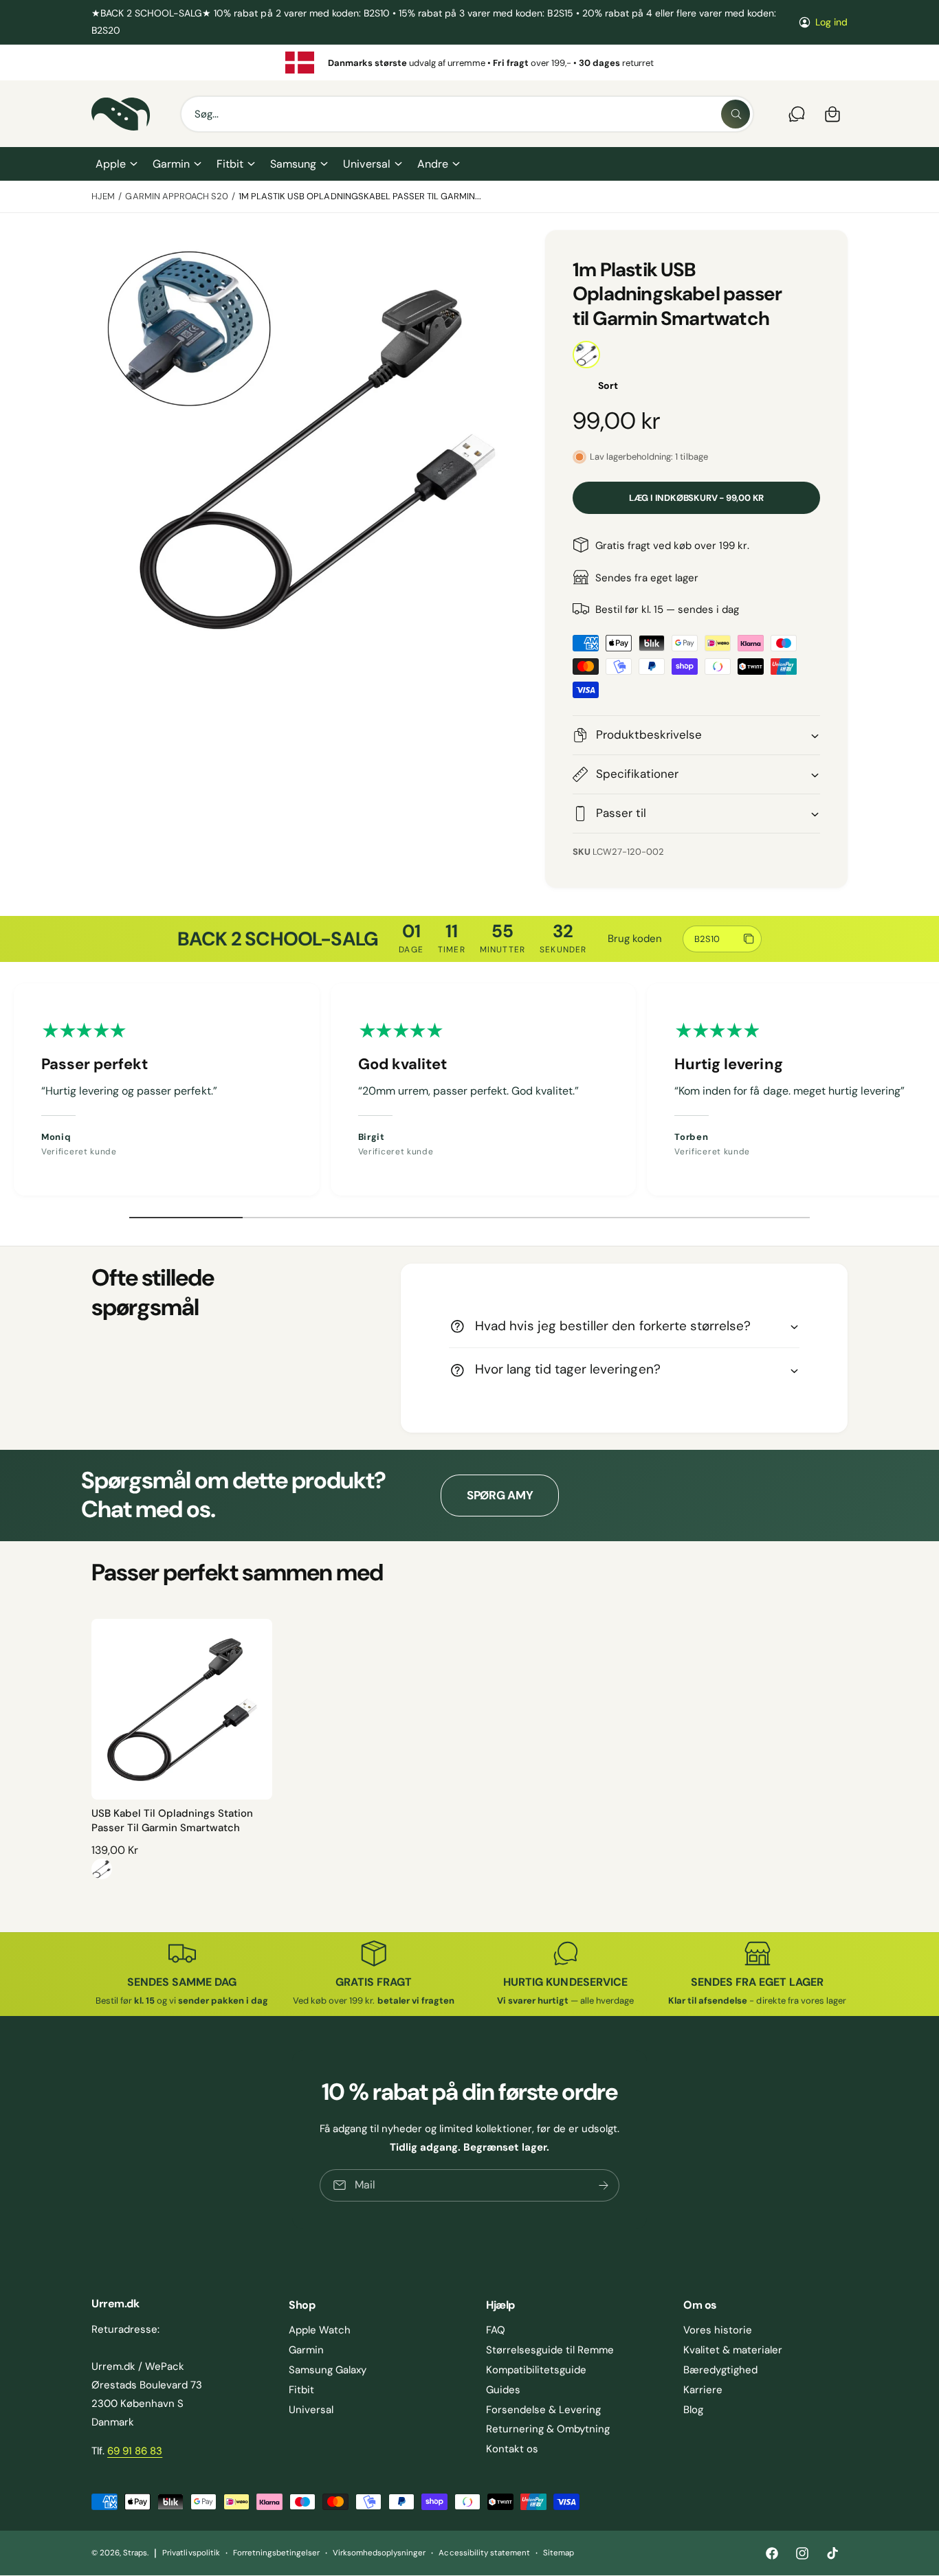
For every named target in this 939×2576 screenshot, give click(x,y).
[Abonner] (604, 2185)
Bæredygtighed (720, 2370)
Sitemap (559, 2553)
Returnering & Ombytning (548, 2429)
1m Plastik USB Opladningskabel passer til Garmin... (360, 196)
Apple (111, 164)
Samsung (293, 164)
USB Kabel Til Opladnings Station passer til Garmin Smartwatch (172, 1821)
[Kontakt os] (797, 114)
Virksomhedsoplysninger (379, 2553)
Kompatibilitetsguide (536, 2370)
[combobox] (467, 114)
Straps (135, 2553)
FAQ (496, 2330)
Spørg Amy (500, 1495)
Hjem (103, 196)
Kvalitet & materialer (733, 2350)
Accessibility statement (484, 2553)
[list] (469, 63)
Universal (366, 164)
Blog (693, 2410)
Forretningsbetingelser (276, 2553)
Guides (503, 2390)
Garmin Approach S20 (176, 196)
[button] (116, 164)
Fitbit (230, 164)
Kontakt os (512, 2449)
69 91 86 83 (135, 2451)
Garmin (171, 164)
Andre (433, 164)
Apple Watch (320, 2330)
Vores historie (718, 2330)
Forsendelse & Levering (543, 2410)
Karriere (703, 2390)
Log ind (831, 22)
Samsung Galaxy (328, 2370)
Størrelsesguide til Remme (550, 2350)
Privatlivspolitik (191, 2553)
